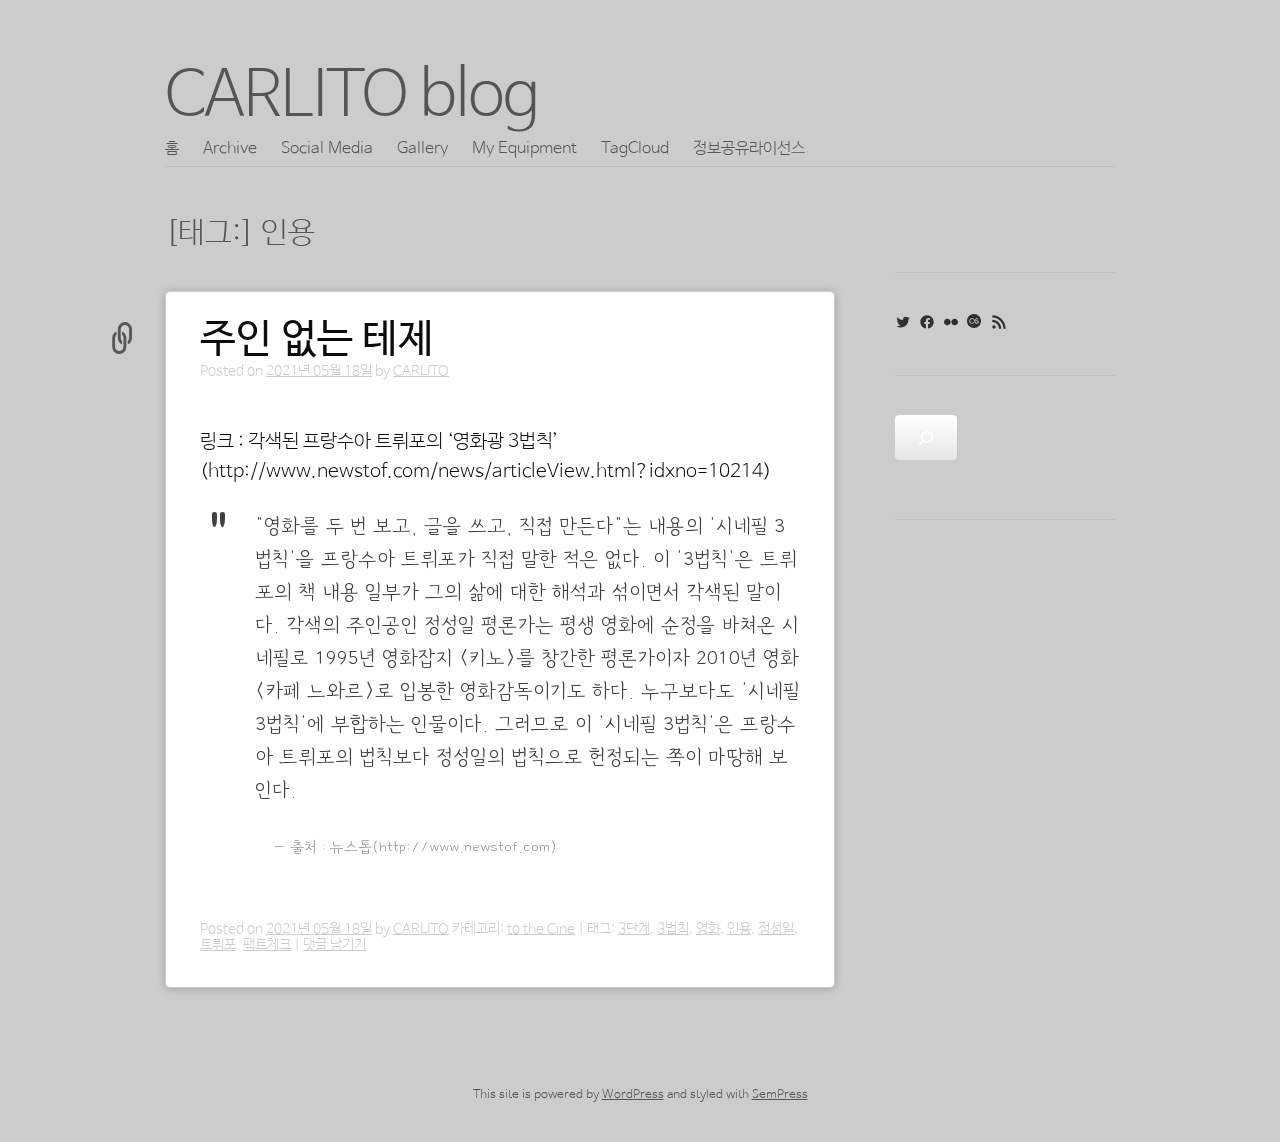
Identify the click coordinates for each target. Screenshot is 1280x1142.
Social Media (327, 148)
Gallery (422, 148)
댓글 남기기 (334, 945)
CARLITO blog (352, 96)
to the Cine (541, 929)
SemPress (780, 1095)
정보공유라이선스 (749, 148)
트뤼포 (218, 945)
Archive (230, 148)
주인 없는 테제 (317, 340)
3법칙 (673, 929)
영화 (708, 929)
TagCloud (635, 148)
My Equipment (524, 148)
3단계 (634, 929)
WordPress (633, 1095)
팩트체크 (267, 945)
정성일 (776, 929)
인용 (739, 929)
